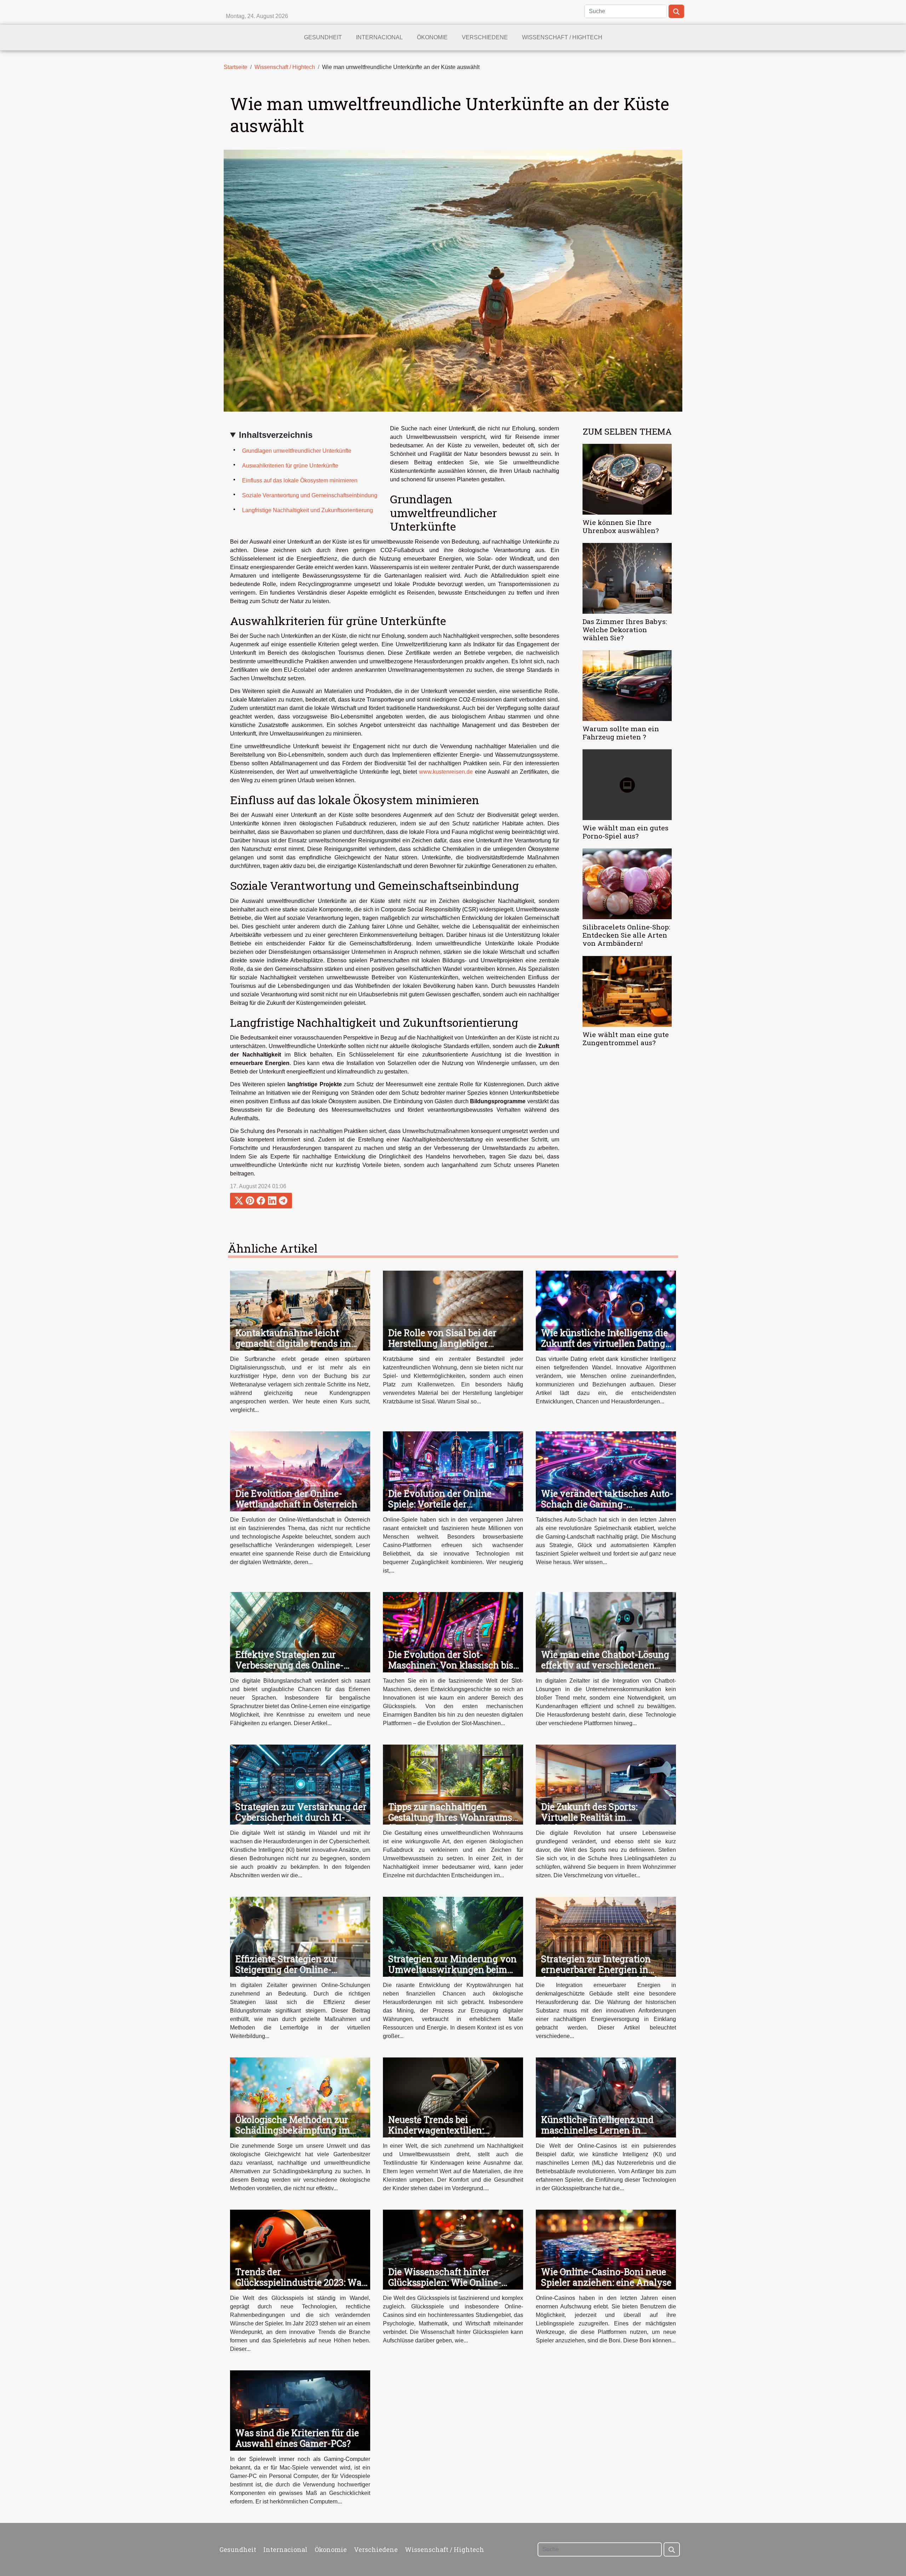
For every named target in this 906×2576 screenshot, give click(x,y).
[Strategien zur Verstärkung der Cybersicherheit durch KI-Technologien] (300, 1784)
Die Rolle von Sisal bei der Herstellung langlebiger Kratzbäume (442, 1343)
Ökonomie (432, 37)
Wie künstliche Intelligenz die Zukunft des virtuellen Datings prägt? (605, 1343)
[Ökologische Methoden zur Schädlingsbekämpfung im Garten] (300, 2097)
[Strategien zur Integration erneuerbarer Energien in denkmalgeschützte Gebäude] (606, 1936)
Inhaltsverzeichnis (276, 435)
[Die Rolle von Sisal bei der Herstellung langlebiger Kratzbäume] (453, 1310)
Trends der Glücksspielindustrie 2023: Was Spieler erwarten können (301, 2282)
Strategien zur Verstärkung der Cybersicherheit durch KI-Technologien (301, 1817)
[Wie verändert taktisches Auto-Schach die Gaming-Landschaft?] (606, 1471)
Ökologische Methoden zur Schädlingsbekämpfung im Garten (293, 2130)
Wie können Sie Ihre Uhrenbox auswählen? (621, 526)
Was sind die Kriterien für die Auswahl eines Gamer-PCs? (297, 2438)
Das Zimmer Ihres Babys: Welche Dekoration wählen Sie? (625, 629)
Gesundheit (323, 37)
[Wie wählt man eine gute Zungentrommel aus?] (627, 991)
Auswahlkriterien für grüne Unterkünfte (290, 466)
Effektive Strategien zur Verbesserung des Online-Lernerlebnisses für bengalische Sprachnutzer (291, 1670)
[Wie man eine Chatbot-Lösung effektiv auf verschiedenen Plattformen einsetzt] (606, 1632)
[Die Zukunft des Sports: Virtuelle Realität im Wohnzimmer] (606, 1784)
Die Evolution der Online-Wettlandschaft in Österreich (296, 1499)
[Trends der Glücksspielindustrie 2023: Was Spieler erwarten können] (300, 2249)
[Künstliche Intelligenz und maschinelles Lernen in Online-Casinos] (606, 2097)
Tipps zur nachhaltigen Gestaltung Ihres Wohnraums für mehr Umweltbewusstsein (451, 1817)
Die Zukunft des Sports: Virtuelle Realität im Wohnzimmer (589, 1817)
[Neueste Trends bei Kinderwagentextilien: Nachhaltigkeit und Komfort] (453, 2097)
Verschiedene (485, 37)
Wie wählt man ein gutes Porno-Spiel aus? (626, 832)
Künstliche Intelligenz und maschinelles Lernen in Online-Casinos (597, 2130)
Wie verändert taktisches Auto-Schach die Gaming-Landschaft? (607, 1504)
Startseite (236, 67)
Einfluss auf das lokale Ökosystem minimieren (300, 480)
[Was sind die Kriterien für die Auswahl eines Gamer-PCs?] (300, 2410)
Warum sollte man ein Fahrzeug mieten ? (621, 733)
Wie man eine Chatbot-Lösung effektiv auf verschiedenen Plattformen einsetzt (605, 1665)
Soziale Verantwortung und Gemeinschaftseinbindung (310, 495)
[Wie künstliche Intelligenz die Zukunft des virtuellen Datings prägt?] (606, 1310)
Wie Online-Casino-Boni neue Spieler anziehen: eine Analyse (606, 2277)
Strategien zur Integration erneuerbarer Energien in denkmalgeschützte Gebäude (602, 1970)
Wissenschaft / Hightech (562, 37)
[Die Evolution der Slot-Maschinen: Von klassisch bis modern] (453, 1632)
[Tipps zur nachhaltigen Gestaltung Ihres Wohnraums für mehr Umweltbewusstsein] (453, 1784)
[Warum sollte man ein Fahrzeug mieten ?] (627, 685)
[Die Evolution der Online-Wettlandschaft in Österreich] (300, 1471)
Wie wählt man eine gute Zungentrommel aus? (626, 1038)
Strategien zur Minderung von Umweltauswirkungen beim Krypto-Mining (452, 1970)
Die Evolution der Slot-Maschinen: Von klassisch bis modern (451, 1665)
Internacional (379, 37)
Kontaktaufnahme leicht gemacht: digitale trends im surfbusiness (293, 1343)
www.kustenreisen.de (446, 772)
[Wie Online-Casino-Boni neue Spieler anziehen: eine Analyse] (606, 2249)
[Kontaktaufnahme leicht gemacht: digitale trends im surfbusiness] (300, 1310)
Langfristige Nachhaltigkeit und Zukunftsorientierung (308, 510)
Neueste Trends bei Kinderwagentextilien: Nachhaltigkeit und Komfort (448, 2130)
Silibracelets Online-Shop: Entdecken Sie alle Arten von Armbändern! (626, 935)
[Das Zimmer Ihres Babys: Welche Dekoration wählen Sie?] (627, 578)
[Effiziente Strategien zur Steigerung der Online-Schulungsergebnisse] (300, 1936)
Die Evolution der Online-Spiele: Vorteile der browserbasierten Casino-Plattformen (442, 1509)
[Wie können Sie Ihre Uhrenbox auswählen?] (627, 479)
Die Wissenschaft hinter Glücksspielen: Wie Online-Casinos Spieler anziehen (445, 2282)
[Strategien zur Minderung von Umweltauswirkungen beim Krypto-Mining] (453, 1936)
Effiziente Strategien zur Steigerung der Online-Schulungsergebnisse (286, 1970)
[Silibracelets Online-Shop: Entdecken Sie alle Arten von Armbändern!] (627, 884)
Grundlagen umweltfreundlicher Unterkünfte (297, 451)
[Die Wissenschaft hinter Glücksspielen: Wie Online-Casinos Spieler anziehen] (453, 2249)
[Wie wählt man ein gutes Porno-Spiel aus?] (627, 785)
